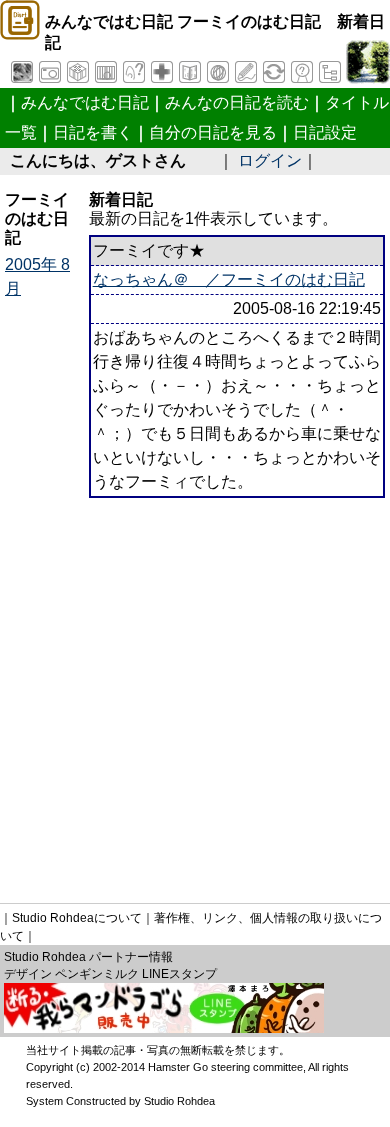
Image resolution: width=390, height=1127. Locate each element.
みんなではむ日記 (85, 102)
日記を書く (93, 132)
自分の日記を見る (213, 132)
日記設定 (325, 132)
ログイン (270, 160)
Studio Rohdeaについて (77, 918)
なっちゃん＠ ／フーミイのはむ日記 (229, 279)
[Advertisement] (195, 693)
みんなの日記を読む (237, 102)
